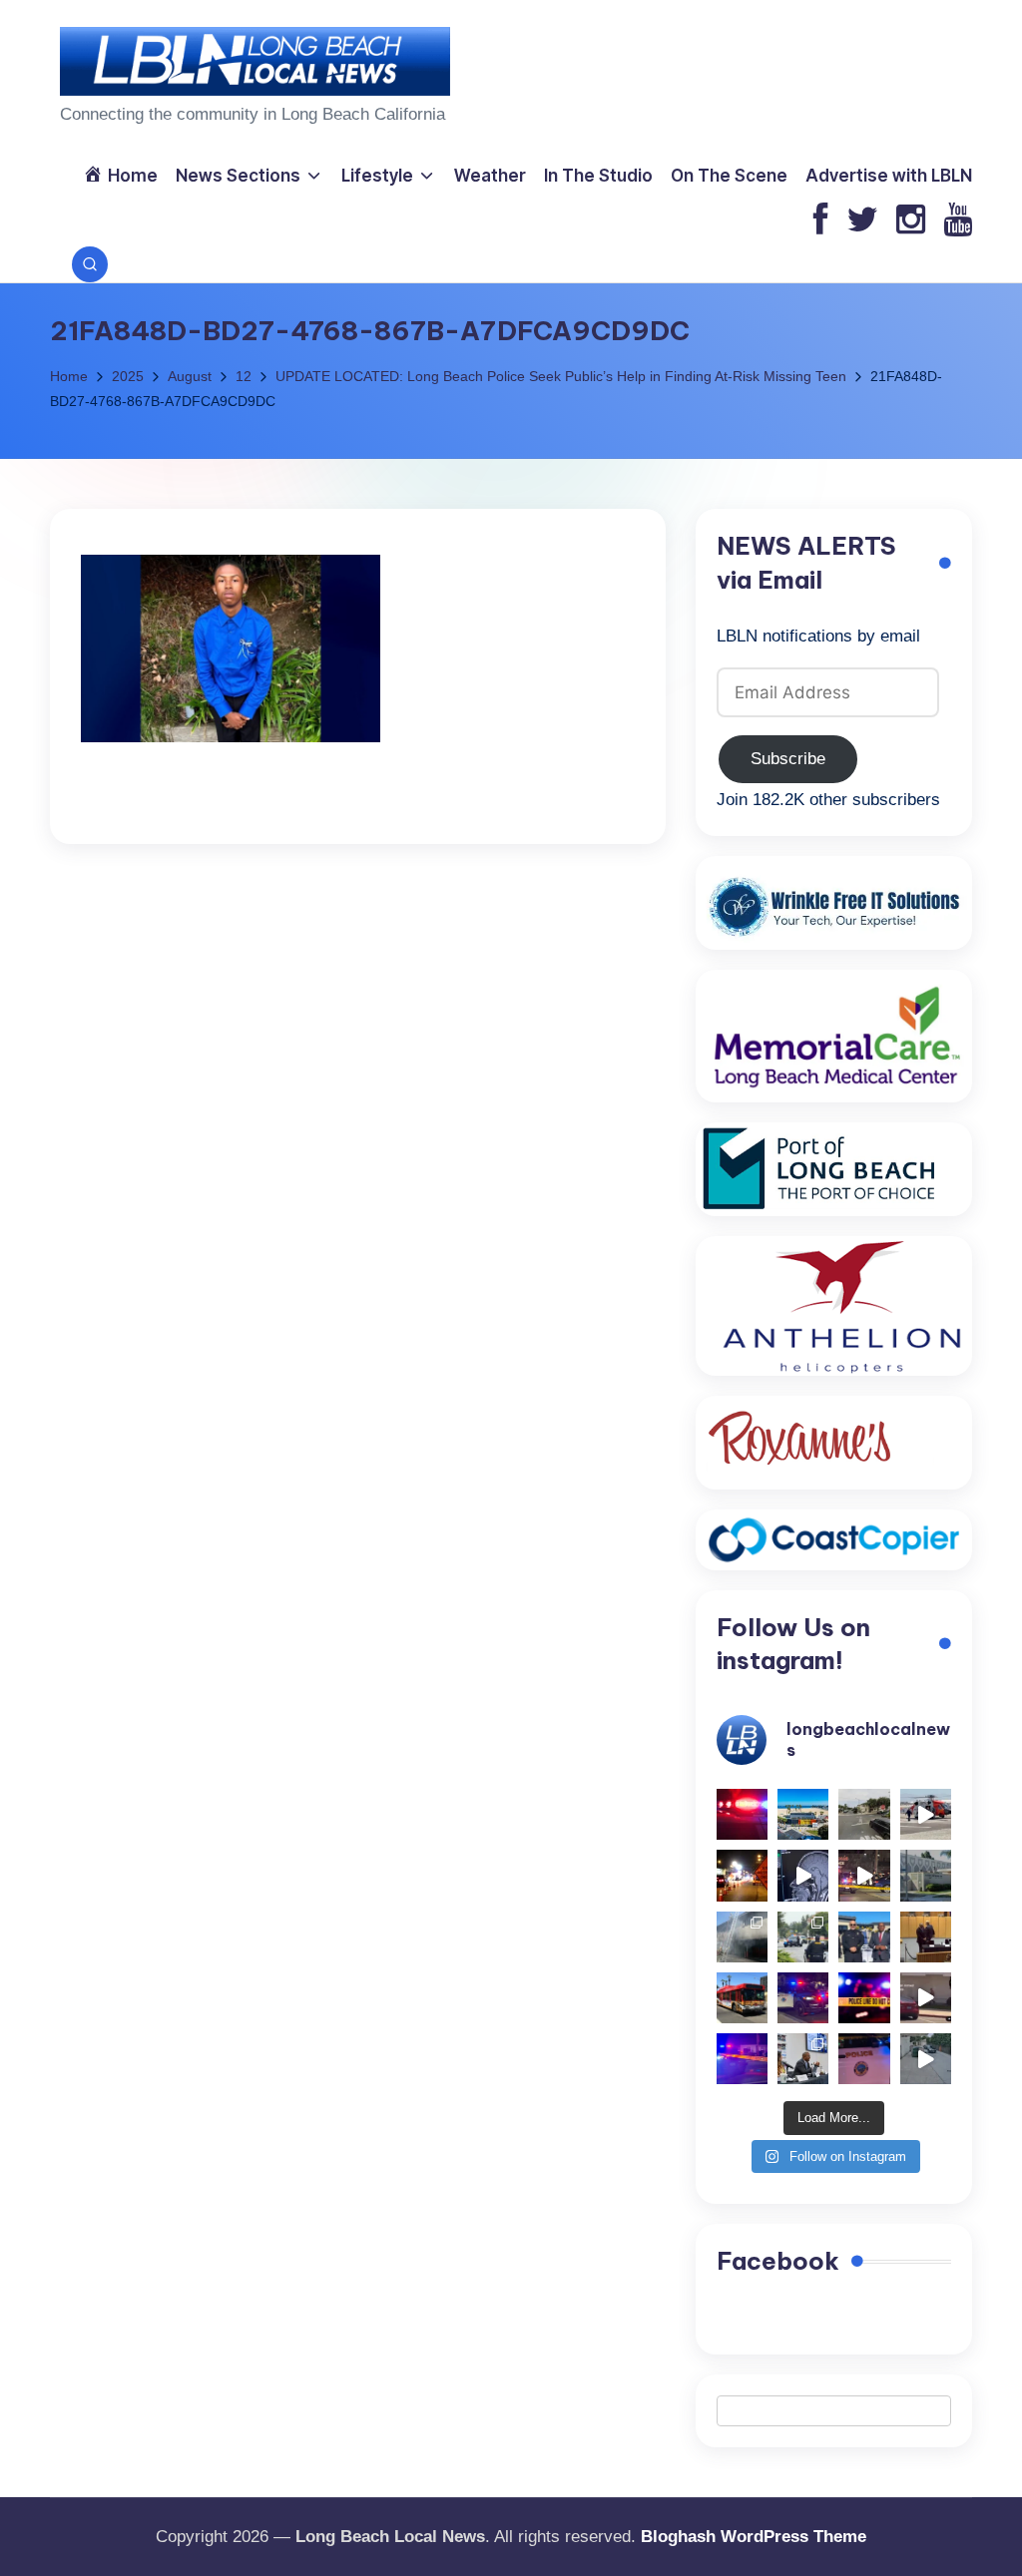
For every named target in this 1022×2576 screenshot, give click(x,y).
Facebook (778, 2261)
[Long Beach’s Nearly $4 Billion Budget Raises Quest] (926, 1937)
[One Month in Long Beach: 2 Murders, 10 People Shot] (803, 1937)
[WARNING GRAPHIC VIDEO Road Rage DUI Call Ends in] (926, 1998)
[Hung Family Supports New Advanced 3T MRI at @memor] (803, 1875)
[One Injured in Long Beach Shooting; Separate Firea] (864, 2059)
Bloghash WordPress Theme (754, 2537)
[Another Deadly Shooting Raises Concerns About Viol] (864, 1937)
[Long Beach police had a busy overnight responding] (803, 1998)
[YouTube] (958, 221)
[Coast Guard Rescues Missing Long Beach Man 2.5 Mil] (926, 1814)
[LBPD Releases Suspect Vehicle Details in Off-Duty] (926, 2059)
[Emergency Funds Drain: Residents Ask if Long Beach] (803, 2059)
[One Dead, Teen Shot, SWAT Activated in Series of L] (742, 2059)
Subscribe (788, 759)
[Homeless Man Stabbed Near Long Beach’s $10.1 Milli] (803, 1814)
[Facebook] (821, 221)
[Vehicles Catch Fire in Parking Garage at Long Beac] (742, 1937)
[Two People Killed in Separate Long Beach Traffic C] (742, 1814)
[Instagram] (911, 221)
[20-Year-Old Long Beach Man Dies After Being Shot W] (864, 1814)
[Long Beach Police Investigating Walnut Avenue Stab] (864, 1998)
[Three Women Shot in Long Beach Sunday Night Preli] (864, 1875)
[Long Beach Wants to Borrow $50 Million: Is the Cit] (926, 1875)
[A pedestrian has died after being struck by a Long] (742, 1998)
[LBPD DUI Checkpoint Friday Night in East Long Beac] (742, 1875)
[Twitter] (862, 221)
